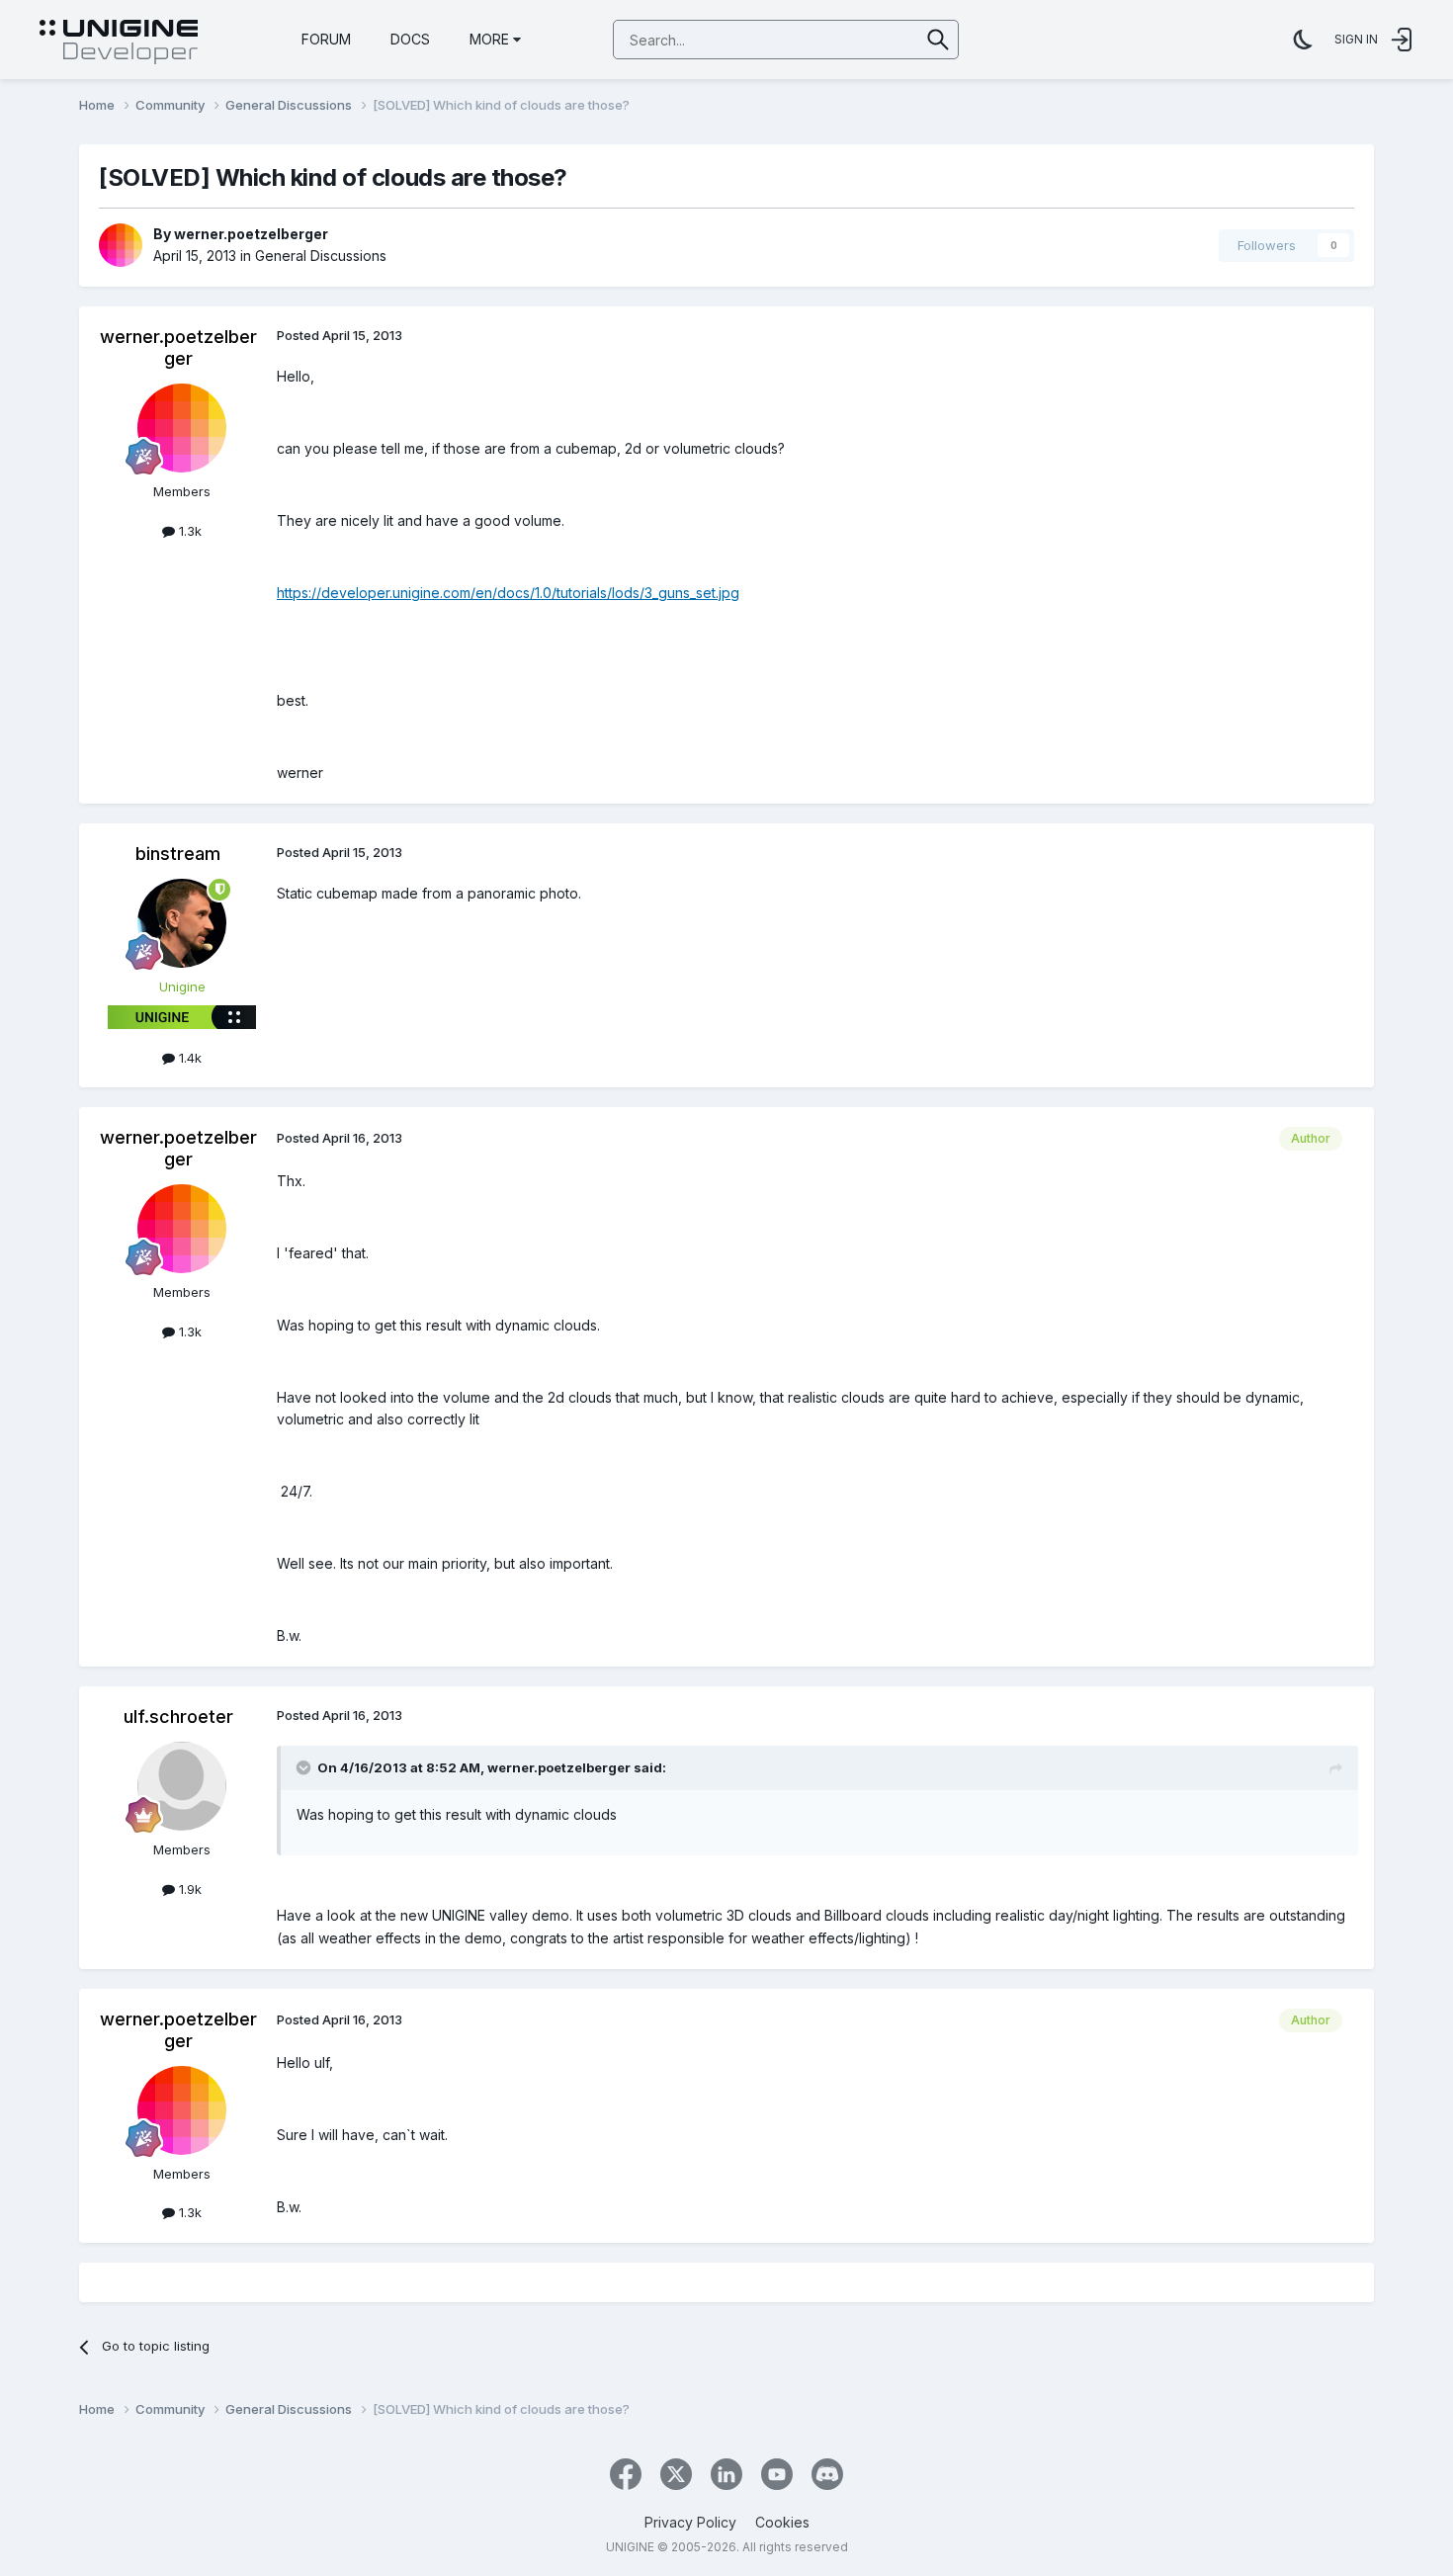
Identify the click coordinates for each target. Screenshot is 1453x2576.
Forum (326, 39)
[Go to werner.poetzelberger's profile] (121, 245)
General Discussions (321, 256)
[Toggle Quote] (305, 1767)
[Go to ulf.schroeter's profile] (182, 1786)
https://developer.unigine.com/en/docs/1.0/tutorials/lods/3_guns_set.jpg (508, 593)
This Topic (861, 39)
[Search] (939, 40)
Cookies (782, 2522)
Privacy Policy (690, 2522)
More (489, 39)
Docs (410, 39)
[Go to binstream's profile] (182, 923)
